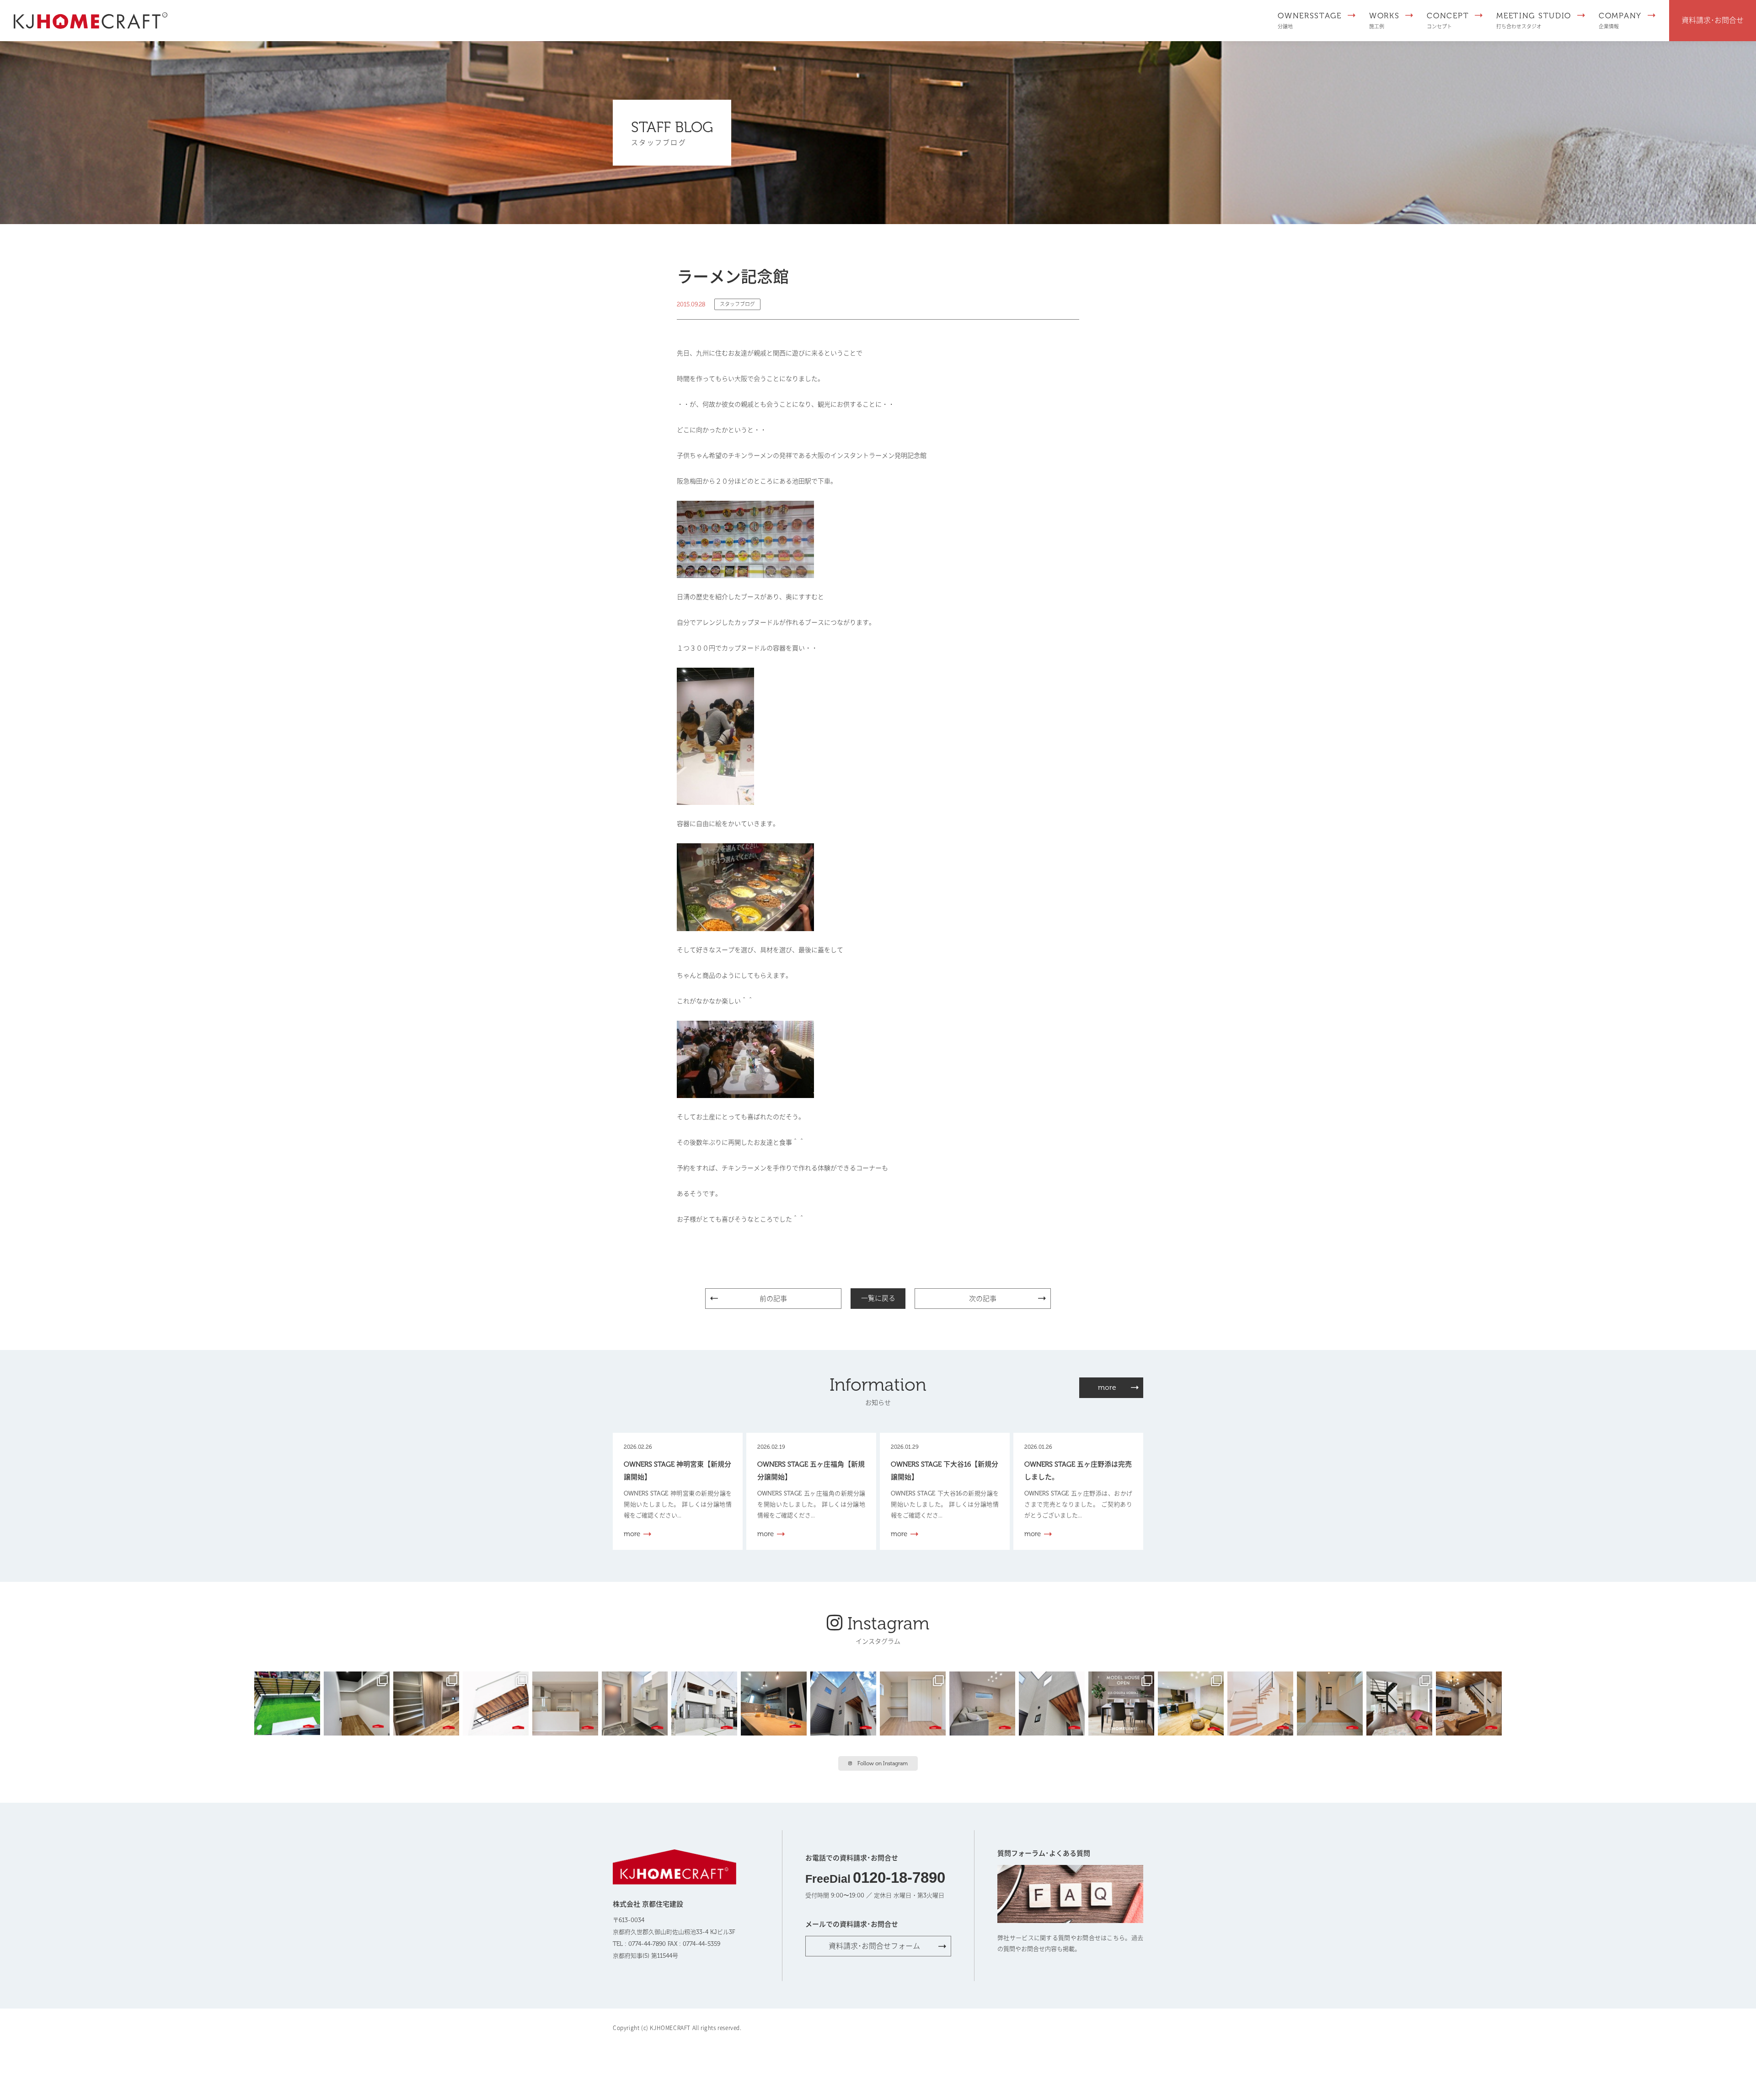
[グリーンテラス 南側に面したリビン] (289, 1703)
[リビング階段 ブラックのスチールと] (1401, 1703)
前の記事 (773, 1299)
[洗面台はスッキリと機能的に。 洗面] (637, 1703)
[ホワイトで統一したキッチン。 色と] (567, 1703)
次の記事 (983, 1299)
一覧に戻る (878, 1298)
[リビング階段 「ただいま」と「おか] (1471, 1703)
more (1107, 1387)
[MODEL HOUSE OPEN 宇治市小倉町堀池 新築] (915, 1703)
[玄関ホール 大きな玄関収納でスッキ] (1332, 1703)
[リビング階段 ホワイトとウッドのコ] (1262, 1703)
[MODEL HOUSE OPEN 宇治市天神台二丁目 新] (776, 1703)
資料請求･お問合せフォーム (874, 1946)
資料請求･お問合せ (1713, 20)
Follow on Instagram (883, 1763)
